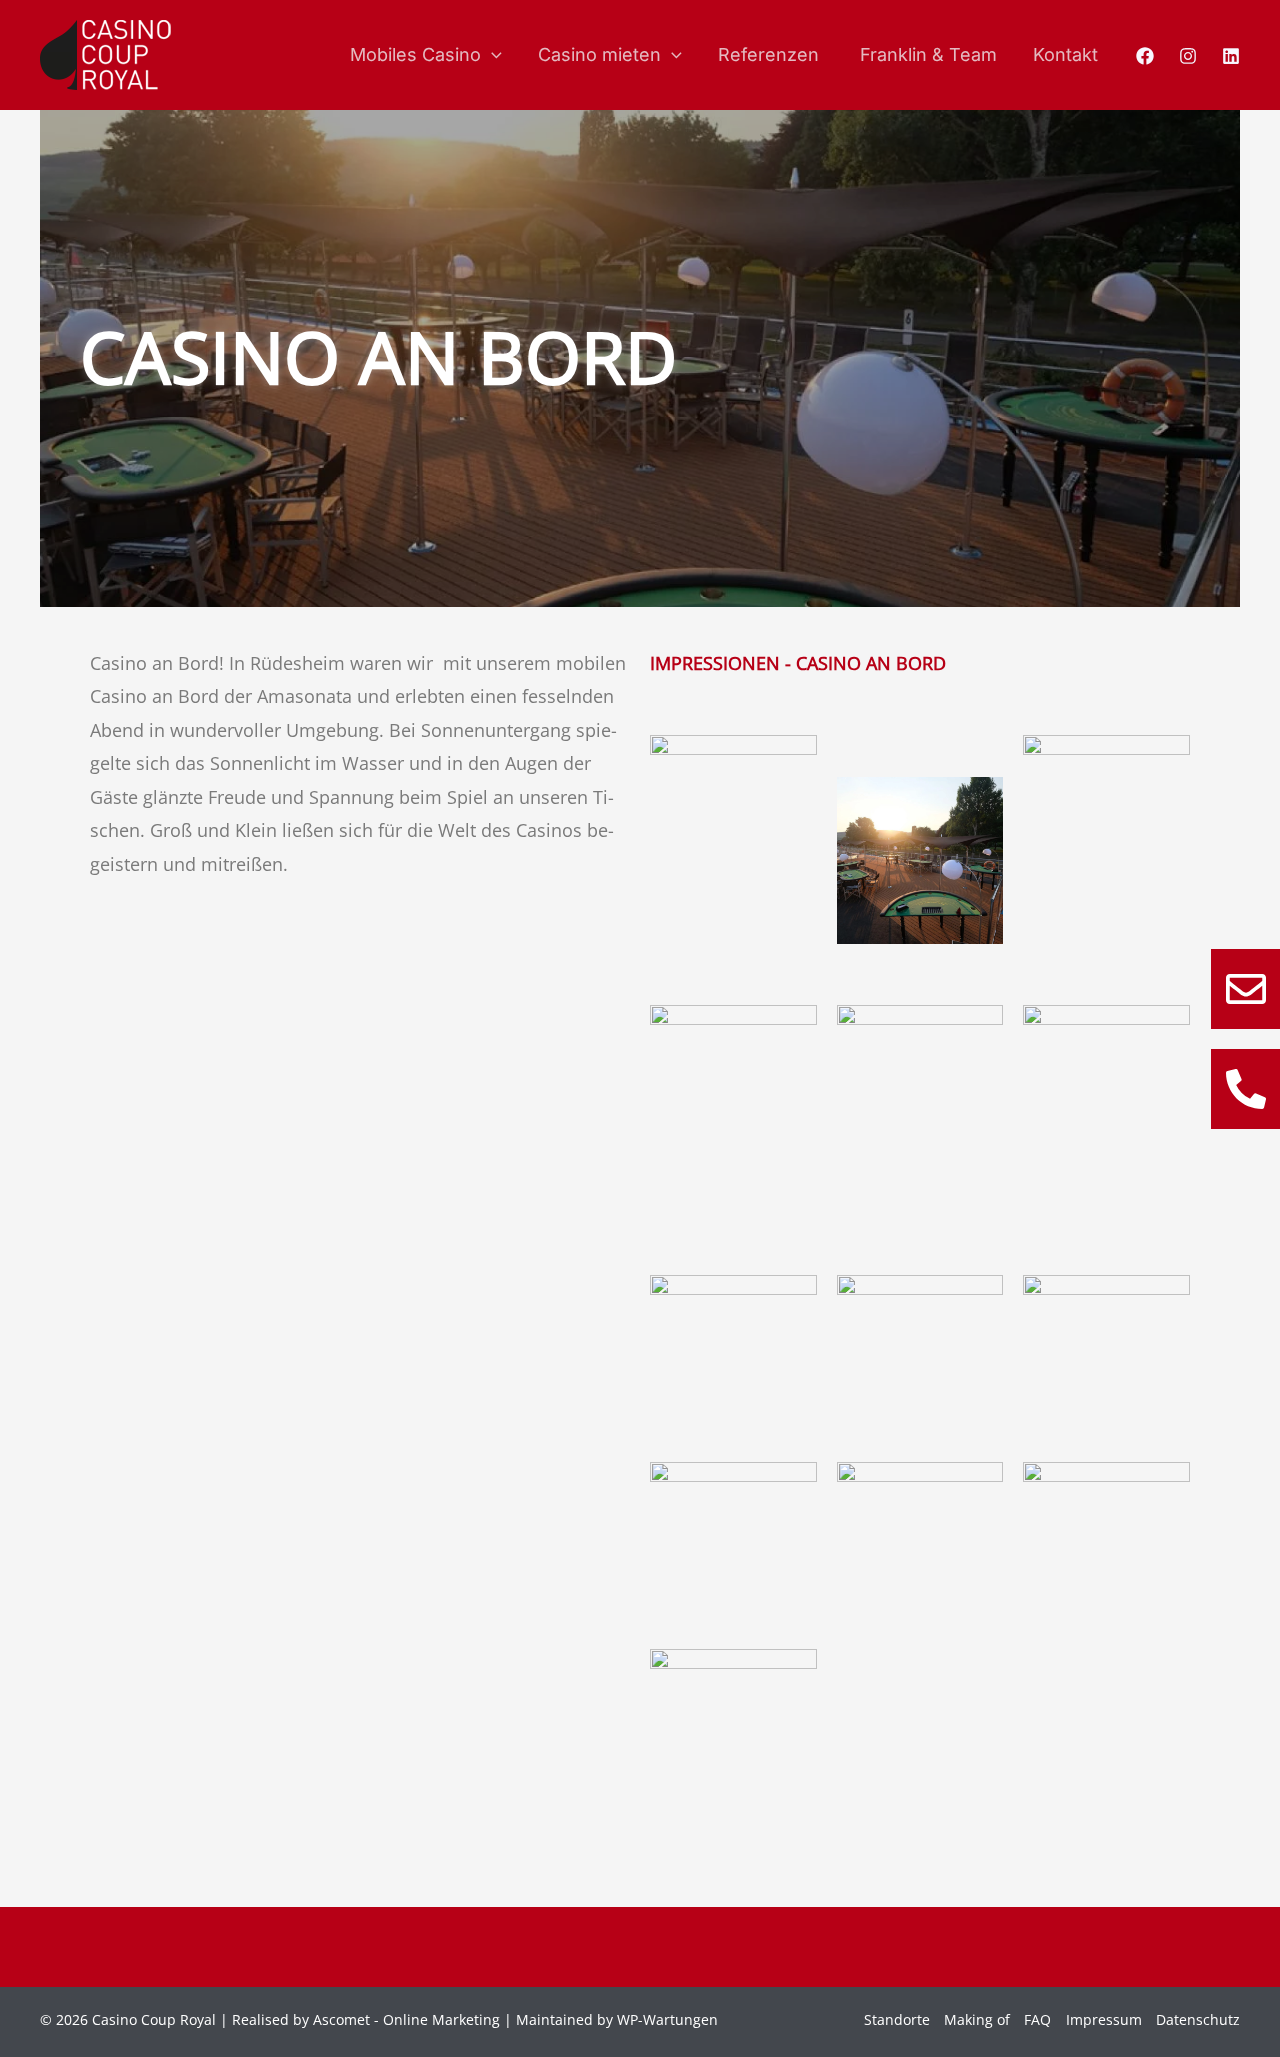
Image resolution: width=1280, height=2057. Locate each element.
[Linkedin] (1231, 56)
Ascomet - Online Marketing (406, 2019)
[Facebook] (1145, 56)
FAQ (1037, 2019)
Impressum (1104, 2019)
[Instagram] (1188, 56)
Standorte (897, 2019)
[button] (491, 55)
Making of (977, 2019)
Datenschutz (1198, 2019)
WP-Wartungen (667, 2019)
